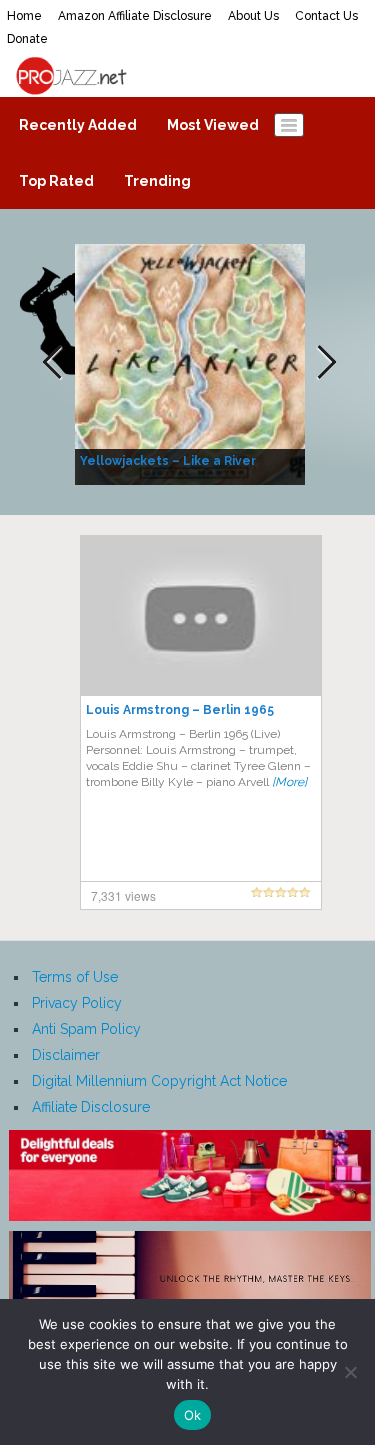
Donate (27, 39)
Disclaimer (66, 1055)
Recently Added (78, 125)
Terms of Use (75, 977)
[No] (350, 1372)
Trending (157, 181)
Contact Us (326, 16)
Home (24, 16)
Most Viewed (213, 125)
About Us (253, 16)
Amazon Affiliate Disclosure (135, 16)
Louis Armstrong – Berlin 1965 (180, 710)
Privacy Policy (77, 1003)
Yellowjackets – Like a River (168, 461)
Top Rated (56, 181)
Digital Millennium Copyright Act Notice (159, 1081)
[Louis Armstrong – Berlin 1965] (201, 615)
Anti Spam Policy (86, 1029)
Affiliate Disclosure (91, 1107)
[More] (289, 782)
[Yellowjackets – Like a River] (192, 363)
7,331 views (123, 895)
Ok (193, 1415)
